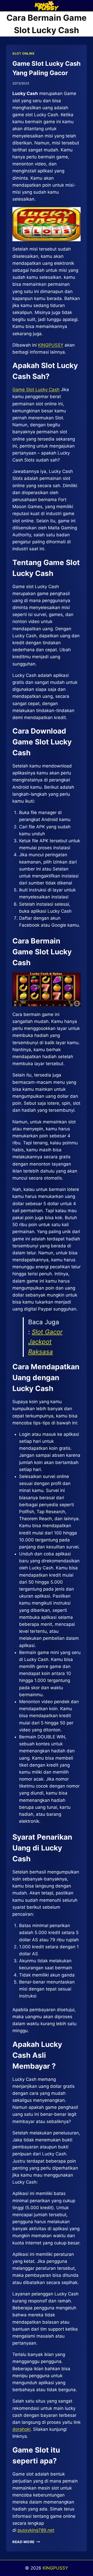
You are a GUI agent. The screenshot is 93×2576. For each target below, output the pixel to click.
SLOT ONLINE (24, 53)
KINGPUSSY (51, 345)
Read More (26, 2542)
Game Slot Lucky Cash (36, 390)
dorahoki (21, 2429)
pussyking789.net (36, 2530)
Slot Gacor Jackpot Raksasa (45, 1342)
